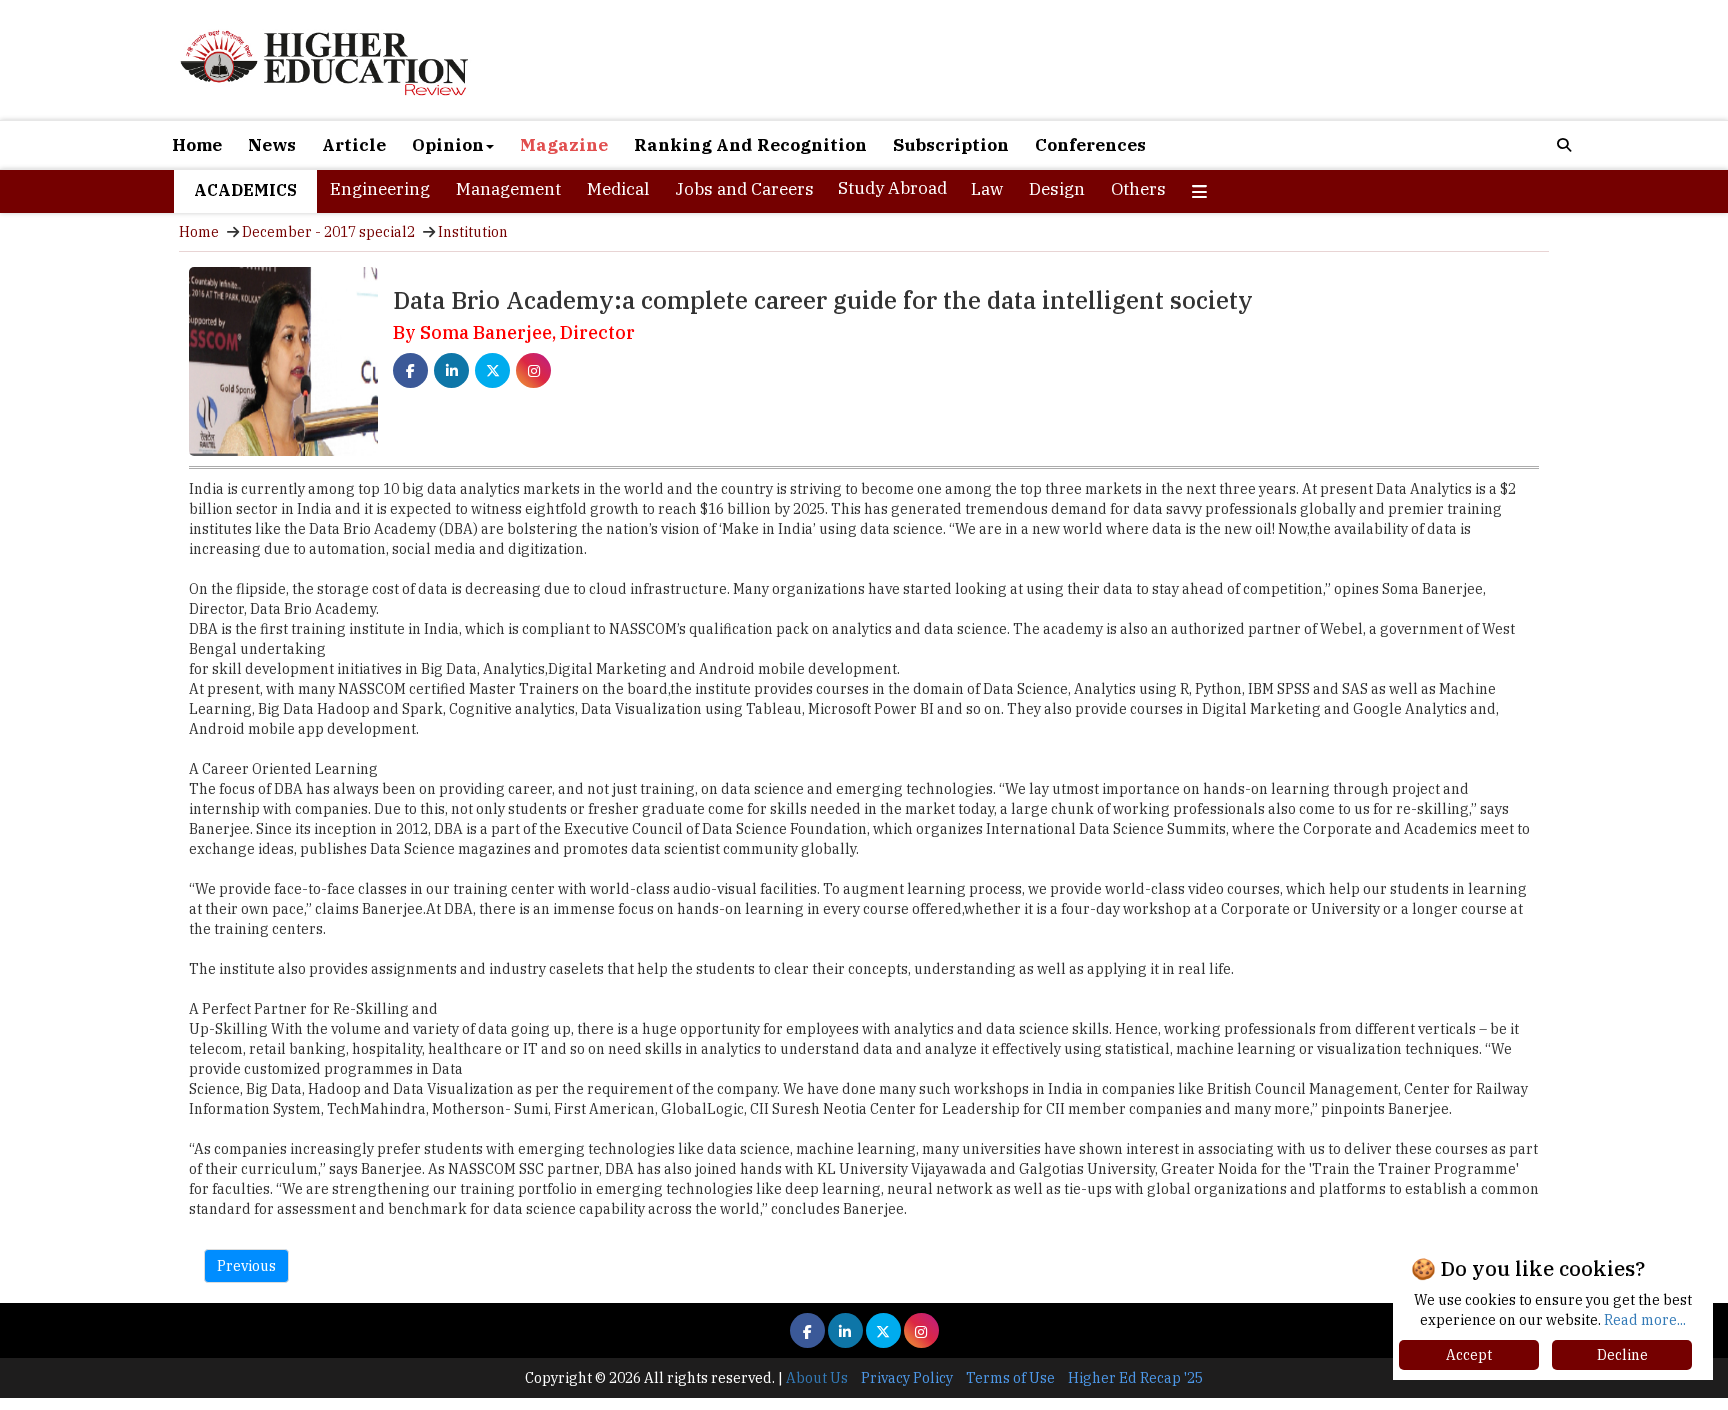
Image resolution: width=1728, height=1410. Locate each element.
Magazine (564, 145)
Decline (1622, 1355)
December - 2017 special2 (328, 232)
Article (354, 145)
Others (1138, 189)
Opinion (448, 145)
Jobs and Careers (744, 189)
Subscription (951, 145)
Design (1057, 189)
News (272, 145)
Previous (246, 1266)
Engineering (380, 189)
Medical (618, 189)
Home (197, 145)
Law (987, 189)
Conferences (1090, 145)
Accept (1469, 1355)
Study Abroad (892, 188)
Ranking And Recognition (750, 145)
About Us (817, 1378)
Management (508, 189)
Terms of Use (1010, 1378)
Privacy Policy (907, 1378)
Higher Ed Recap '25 (1135, 1378)
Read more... (1645, 1320)
